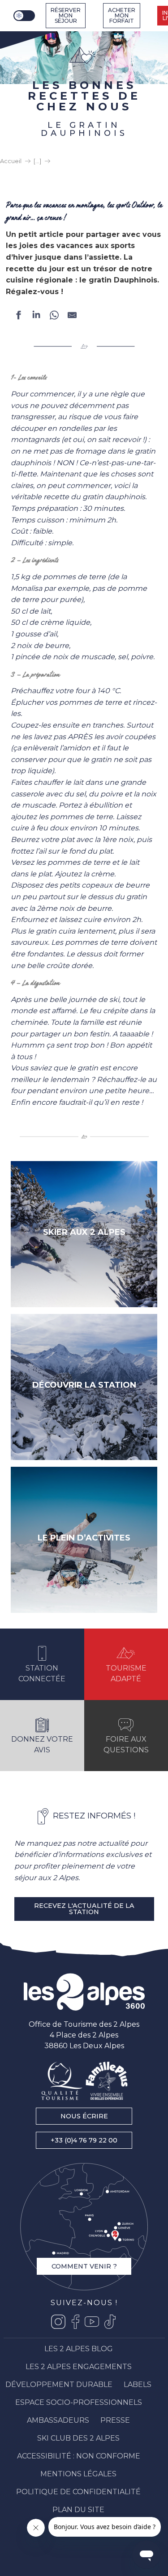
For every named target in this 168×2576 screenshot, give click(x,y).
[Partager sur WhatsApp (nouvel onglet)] (54, 317)
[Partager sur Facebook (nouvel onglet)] (18, 317)
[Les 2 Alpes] (84, 1992)
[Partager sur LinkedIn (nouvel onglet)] (36, 317)
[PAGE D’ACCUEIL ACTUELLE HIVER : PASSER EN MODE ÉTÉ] (24, 16)
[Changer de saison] (25, 16)
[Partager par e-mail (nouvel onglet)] (72, 317)
